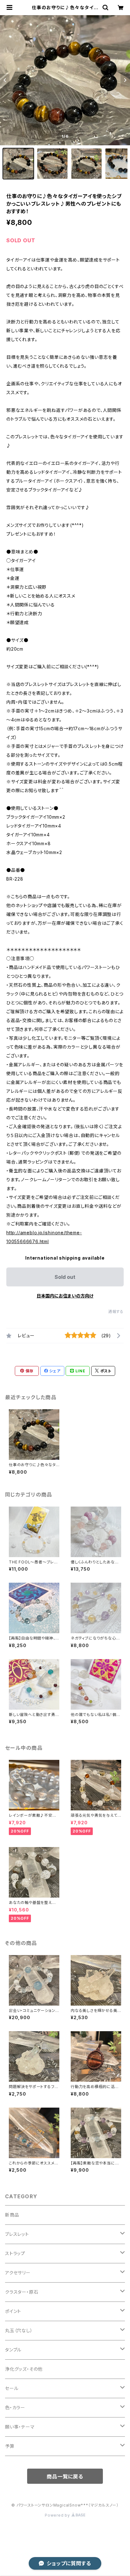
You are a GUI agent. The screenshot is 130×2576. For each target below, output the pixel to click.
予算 (10, 2446)
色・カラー (15, 2407)
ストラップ (15, 2253)
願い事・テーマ (20, 2427)
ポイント (13, 2311)
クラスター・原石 (22, 2292)
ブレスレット (17, 2234)
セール (12, 2388)
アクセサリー (18, 2273)
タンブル (13, 2350)
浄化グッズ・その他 (24, 2369)
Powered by (58, 2515)
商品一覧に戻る (65, 2477)
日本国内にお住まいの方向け (65, 1296)
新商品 (12, 2215)
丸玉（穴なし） (19, 2330)
